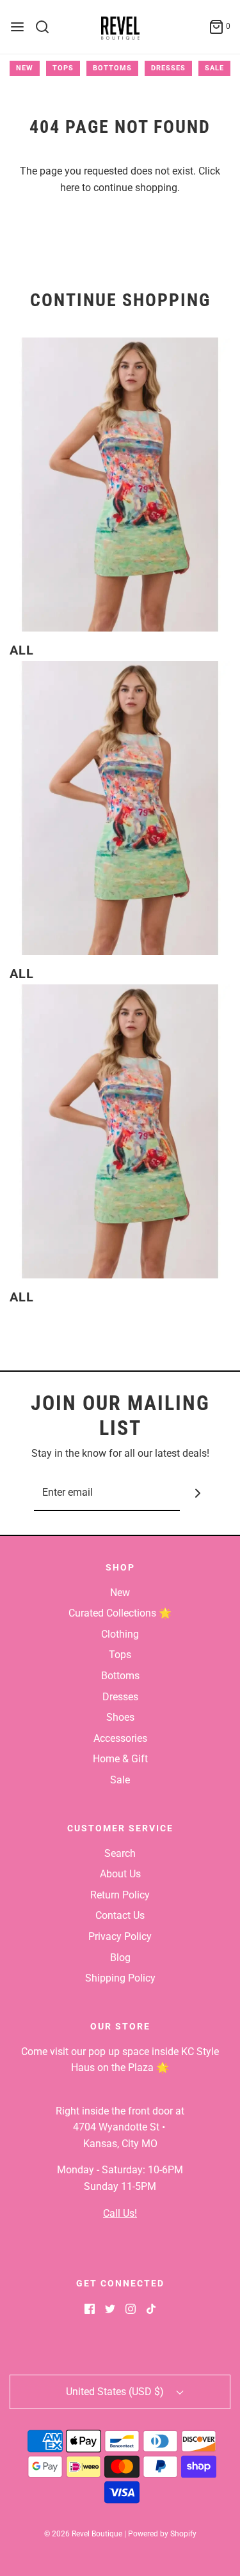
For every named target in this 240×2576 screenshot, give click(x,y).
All (22, 650)
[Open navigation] (17, 27)
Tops (63, 68)
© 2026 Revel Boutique (83, 2534)
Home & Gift (120, 1759)
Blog (120, 1958)
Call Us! (120, 2213)
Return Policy (120, 1895)
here (70, 188)
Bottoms (112, 68)
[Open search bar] (47, 27)
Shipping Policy (120, 1978)
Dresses (168, 68)
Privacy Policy (120, 1936)
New (25, 68)
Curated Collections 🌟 (120, 1613)
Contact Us (120, 1915)
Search (120, 1853)
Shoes (120, 1717)
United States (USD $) (116, 2392)
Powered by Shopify (162, 2534)
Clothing (120, 1634)
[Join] (197, 1494)
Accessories (120, 1738)
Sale (214, 68)
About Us (120, 1874)
